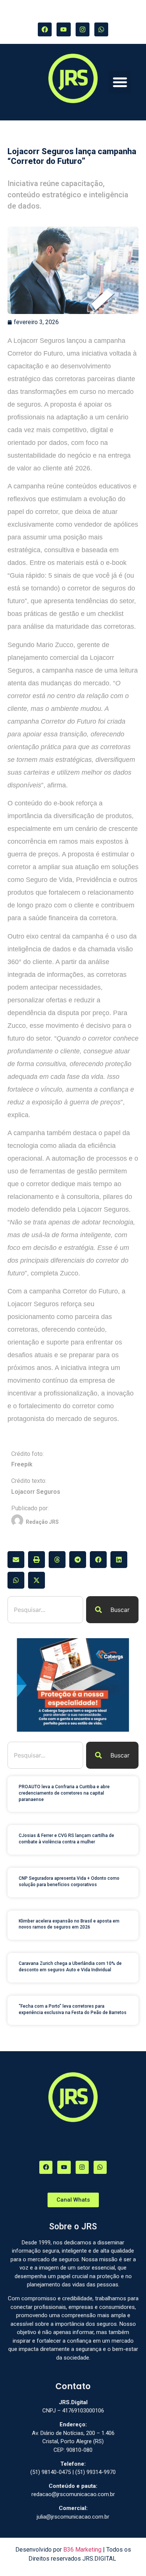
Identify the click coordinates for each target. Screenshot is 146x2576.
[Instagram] (83, 29)
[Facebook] (45, 29)
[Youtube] (63, 29)
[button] (120, 82)
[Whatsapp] (101, 29)
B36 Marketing (82, 2550)
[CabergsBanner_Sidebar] (73, 1730)
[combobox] (45, 1610)
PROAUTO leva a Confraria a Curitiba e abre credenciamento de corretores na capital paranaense (64, 1793)
